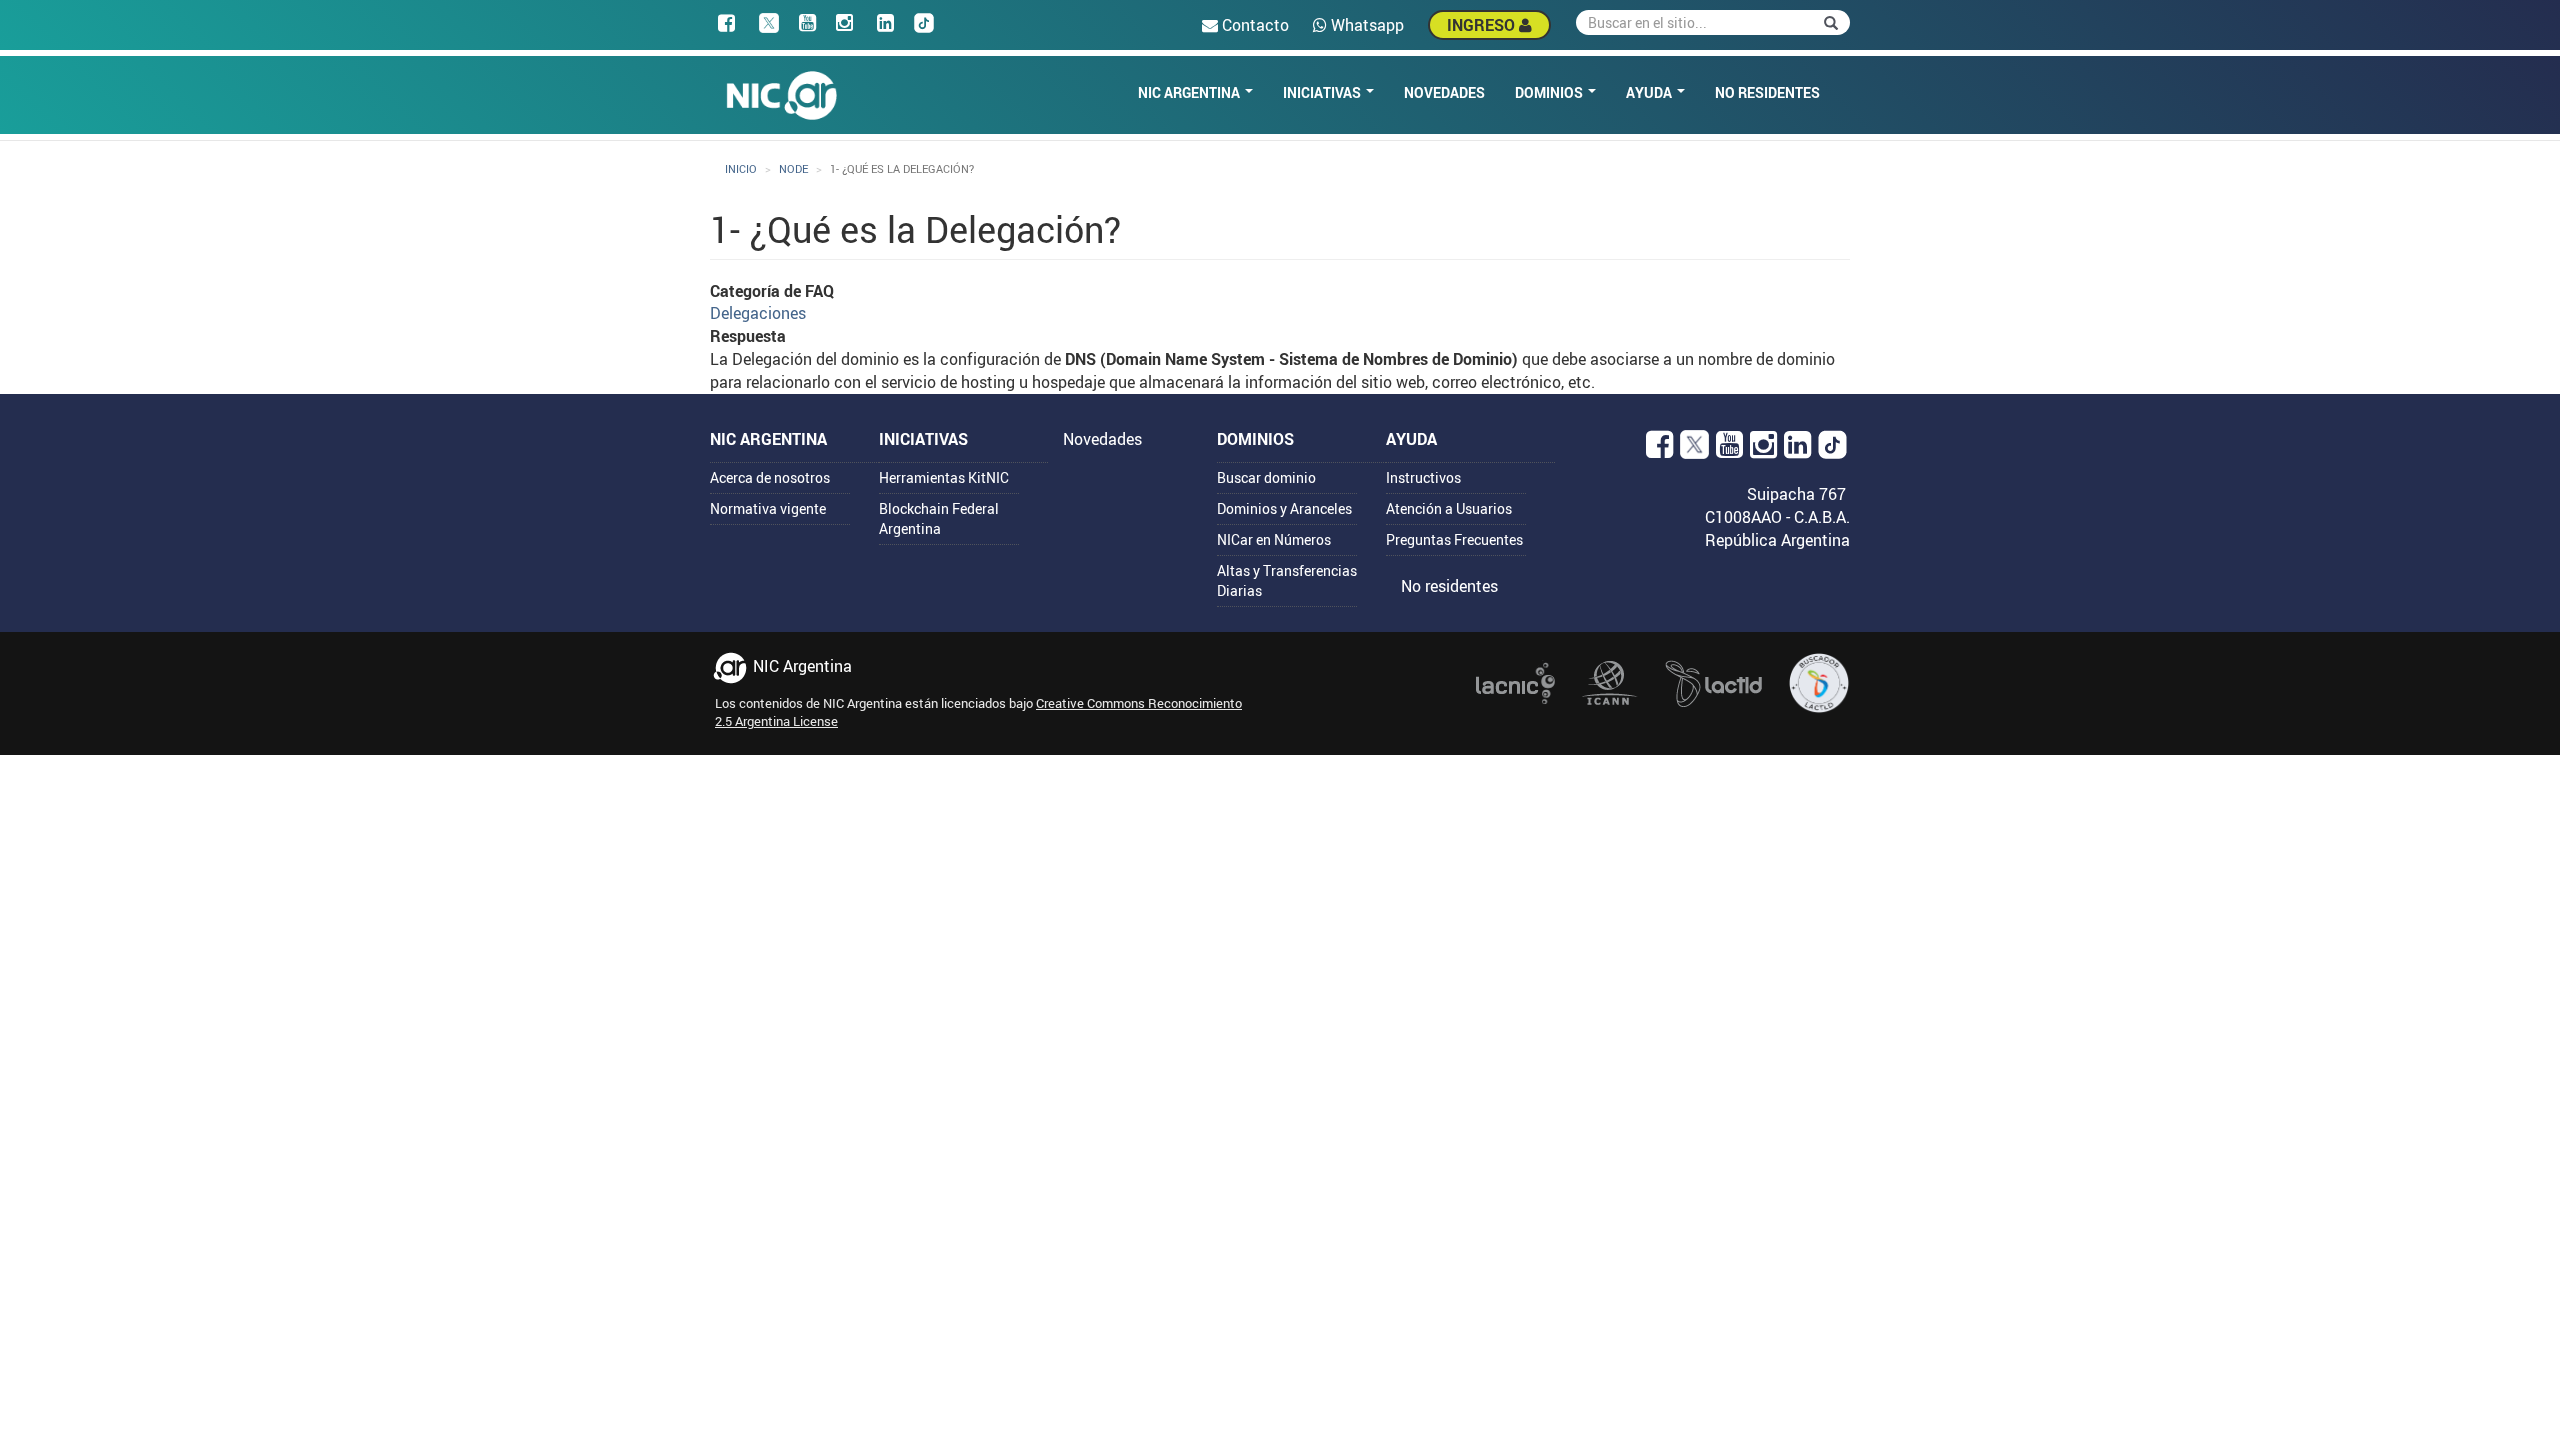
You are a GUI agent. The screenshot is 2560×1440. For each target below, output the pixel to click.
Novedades (1444, 92)
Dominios (1550, 92)
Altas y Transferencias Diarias (1287, 580)
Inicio (741, 168)
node (793, 168)
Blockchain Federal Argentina (939, 518)
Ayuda (1650, 92)
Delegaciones (758, 313)
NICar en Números (1274, 539)
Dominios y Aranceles (1284, 508)
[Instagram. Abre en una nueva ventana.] (1763, 450)
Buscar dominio (1266, 477)
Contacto (1253, 25)
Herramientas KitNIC (944, 477)
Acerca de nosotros (770, 477)
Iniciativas (1323, 92)
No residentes (1767, 92)
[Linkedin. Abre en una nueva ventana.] (1797, 450)
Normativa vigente (768, 508)
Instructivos (1423, 477)
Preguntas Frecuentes (1454, 539)
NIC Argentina (1190, 92)
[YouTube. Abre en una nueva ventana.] (1729, 450)
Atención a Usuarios (1449, 508)
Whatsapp (1365, 25)
